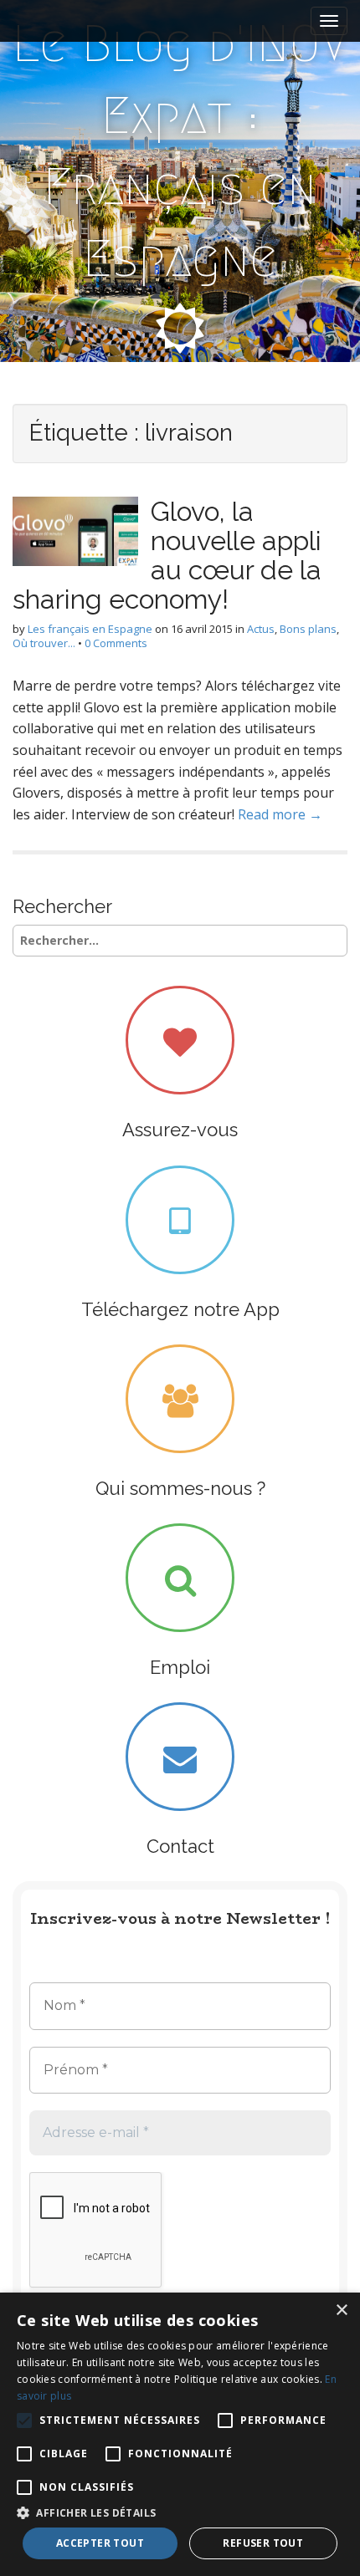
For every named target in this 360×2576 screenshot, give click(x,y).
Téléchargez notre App (180, 1309)
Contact (180, 1846)
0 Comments (116, 643)
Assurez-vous (180, 1130)
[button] (180, 2512)
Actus (261, 629)
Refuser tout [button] (263, 2543)
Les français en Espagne (90, 629)
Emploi (180, 1667)
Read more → (280, 814)
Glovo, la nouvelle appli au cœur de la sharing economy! (167, 556)
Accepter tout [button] (100, 2543)
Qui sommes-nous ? (180, 1488)
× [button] (341, 2311)
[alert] (180, 2434)
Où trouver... (44, 643)
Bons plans (308, 629)
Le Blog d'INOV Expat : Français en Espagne (180, 151)
